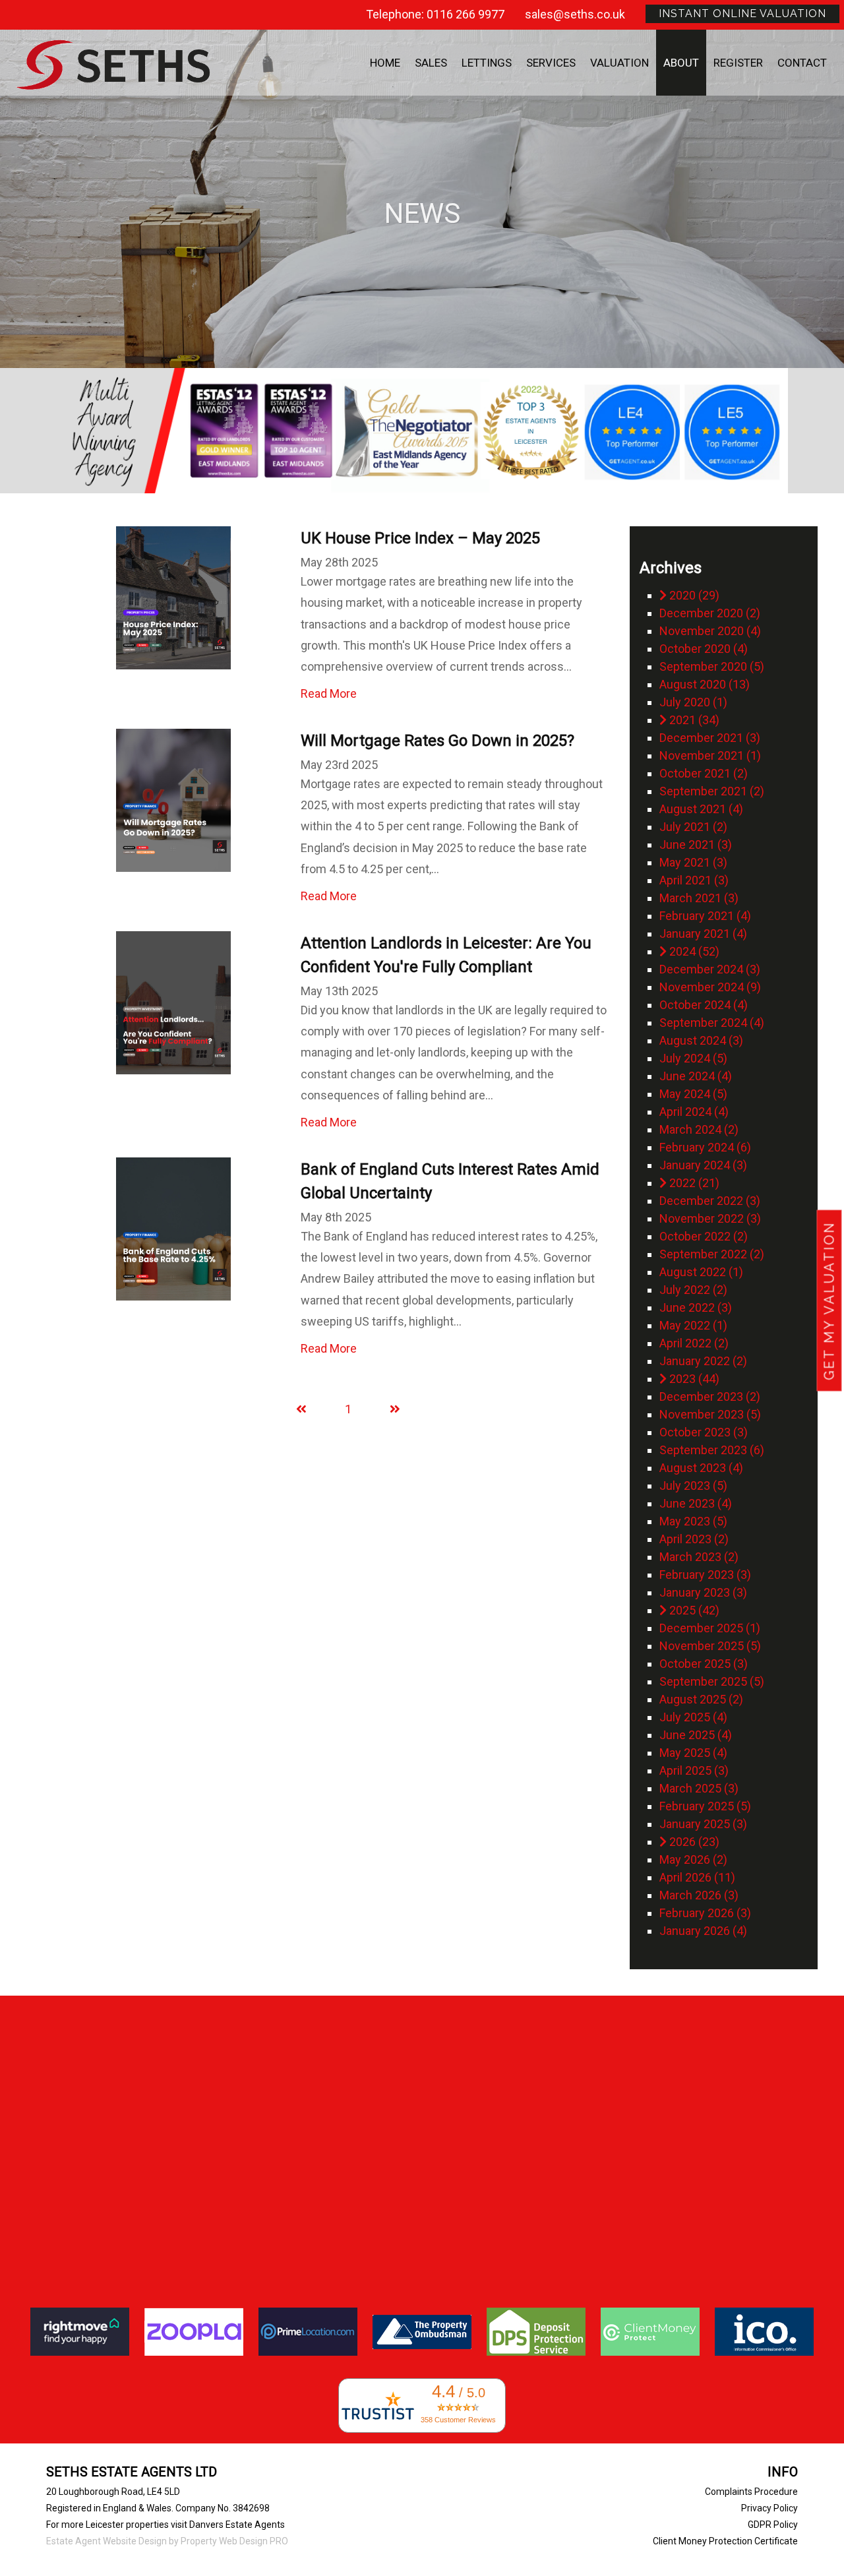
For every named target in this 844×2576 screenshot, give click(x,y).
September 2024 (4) (712, 1023)
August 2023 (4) (701, 1468)
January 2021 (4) (703, 934)
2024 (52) (693, 951)
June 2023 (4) (696, 1503)
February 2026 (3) (705, 1913)
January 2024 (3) (703, 1165)
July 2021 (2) (693, 827)
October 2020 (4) (704, 649)
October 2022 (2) (704, 1236)
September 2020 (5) (712, 666)
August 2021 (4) (701, 809)
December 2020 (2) (710, 613)
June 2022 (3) (696, 1307)
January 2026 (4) (703, 1931)
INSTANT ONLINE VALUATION (742, 14)
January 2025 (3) (703, 1824)
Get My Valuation (829, 1301)
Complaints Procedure (751, 2492)
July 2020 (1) (693, 702)
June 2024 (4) (696, 1076)
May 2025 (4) (693, 1753)
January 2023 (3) (703, 1592)
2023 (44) (693, 1379)
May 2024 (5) (693, 1094)
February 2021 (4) (705, 916)
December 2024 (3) (710, 969)
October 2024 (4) (704, 1005)
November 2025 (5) (710, 1646)
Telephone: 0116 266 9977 (435, 14)
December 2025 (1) (710, 1628)
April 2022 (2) (694, 1343)
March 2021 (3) (699, 898)
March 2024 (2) (699, 1129)
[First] (301, 1409)
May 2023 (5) (693, 1521)
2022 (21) (693, 1183)
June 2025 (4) (696, 1735)
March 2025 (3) (699, 1788)
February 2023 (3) (705, 1575)
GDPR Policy (773, 2525)
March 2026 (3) (699, 1895)
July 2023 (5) (693, 1486)
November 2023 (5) (710, 1414)
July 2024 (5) (693, 1058)
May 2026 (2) (693, 1859)
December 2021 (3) (710, 738)
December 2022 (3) (710, 1201)
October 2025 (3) (704, 1664)
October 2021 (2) (704, 773)
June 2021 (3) (696, 844)
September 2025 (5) (712, 1681)
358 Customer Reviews (458, 2420)
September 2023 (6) (712, 1450)
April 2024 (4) (694, 1112)
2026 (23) (693, 1842)
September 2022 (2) (712, 1254)
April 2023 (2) (694, 1539)
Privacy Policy (769, 2508)
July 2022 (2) (693, 1290)
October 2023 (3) (704, 1432)
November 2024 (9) (710, 987)
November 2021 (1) (710, 755)
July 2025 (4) (693, 1717)
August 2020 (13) (705, 684)
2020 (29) (693, 595)
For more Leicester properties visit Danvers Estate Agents (166, 2525)
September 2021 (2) (712, 791)
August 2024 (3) (701, 1040)
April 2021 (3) (694, 880)
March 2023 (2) (699, 1557)
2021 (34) (693, 720)
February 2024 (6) (705, 1147)
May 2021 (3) (693, 862)
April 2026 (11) (697, 1877)
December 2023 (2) (710, 1396)
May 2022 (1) (693, 1325)
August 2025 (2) (701, 1699)
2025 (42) (693, 1610)
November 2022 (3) (710, 1218)
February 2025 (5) (705, 1806)
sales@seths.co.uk (575, 14)
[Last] (395, 1409)
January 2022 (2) (703, 1361)
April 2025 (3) (694, 1770)
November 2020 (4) (710, 631)
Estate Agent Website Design (106, 2541)
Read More (329, 693)
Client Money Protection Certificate (725, 2541)
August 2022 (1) (701, 1272)
